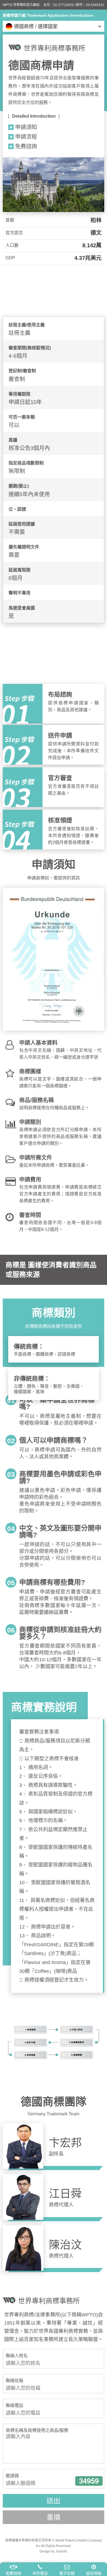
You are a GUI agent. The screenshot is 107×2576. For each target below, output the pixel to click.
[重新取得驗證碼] (89, 2481)
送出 (54, 2501)
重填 (54, 2517)
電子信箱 (67, 2573)
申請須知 (26, 127)
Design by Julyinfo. (54, 2551)
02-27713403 (63, 5)
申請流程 (26, 137)
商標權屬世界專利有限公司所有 (28, 2540)
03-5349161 (95, 5)
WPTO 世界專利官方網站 (21, 5)
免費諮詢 (13, 2573)
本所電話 (40, 2573)
